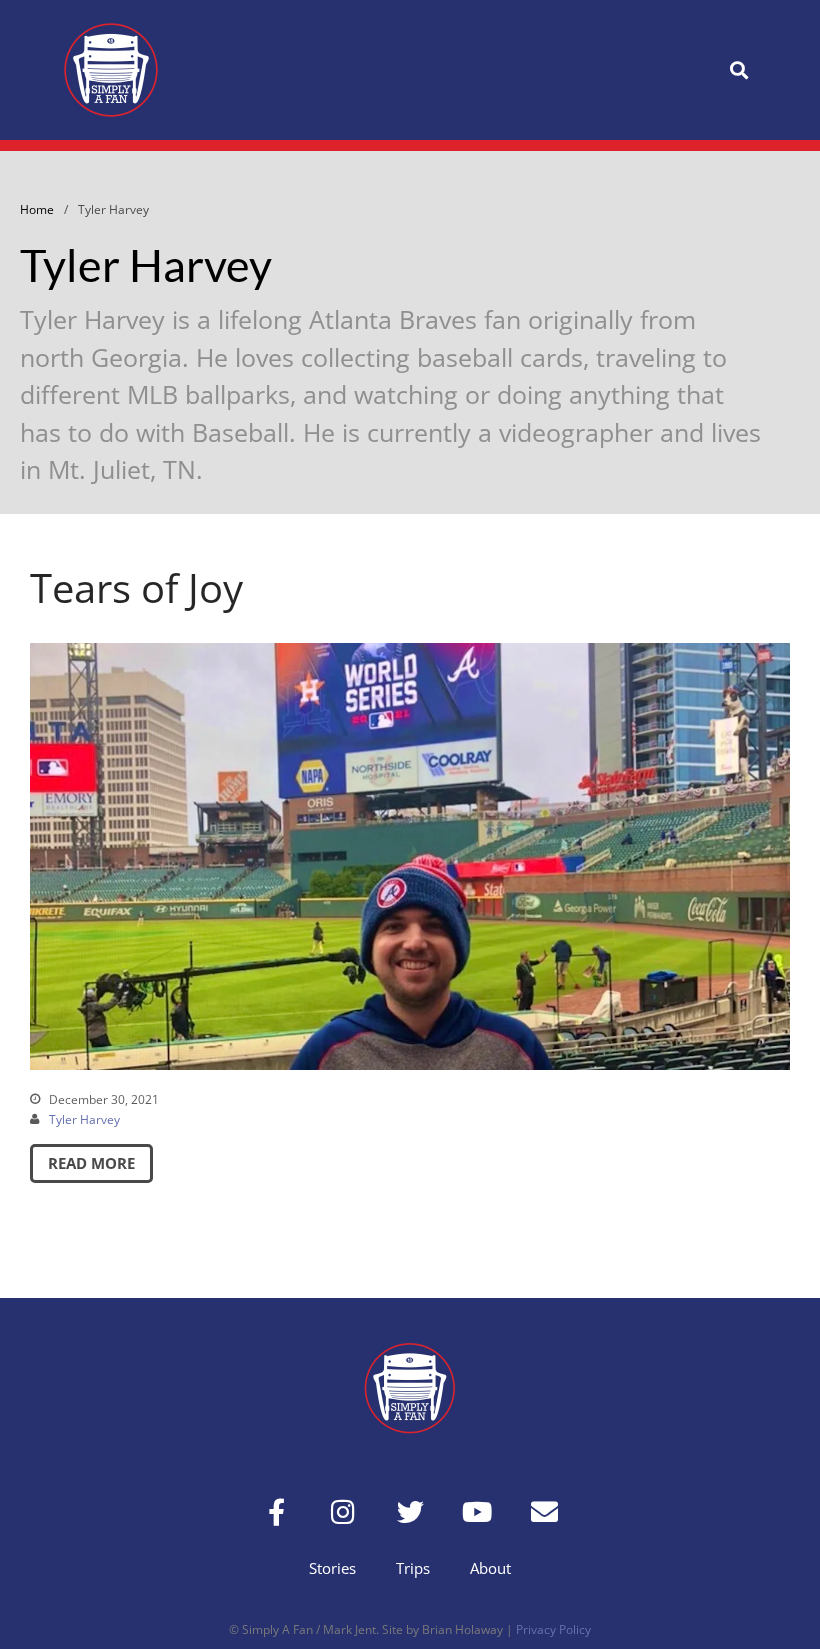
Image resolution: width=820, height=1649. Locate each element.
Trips (413, 1568)
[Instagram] (343, 1511)
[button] (739, 70)
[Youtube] (477, 1511)
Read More (91, 1163)
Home (37, 209)
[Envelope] (544, 1511)
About (490, 1568)
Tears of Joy (136, 587)
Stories (332, 1568)
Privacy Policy (553, 1629)
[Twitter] (410, 1511)
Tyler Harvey (84, 1119)
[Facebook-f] (276, 1511)
